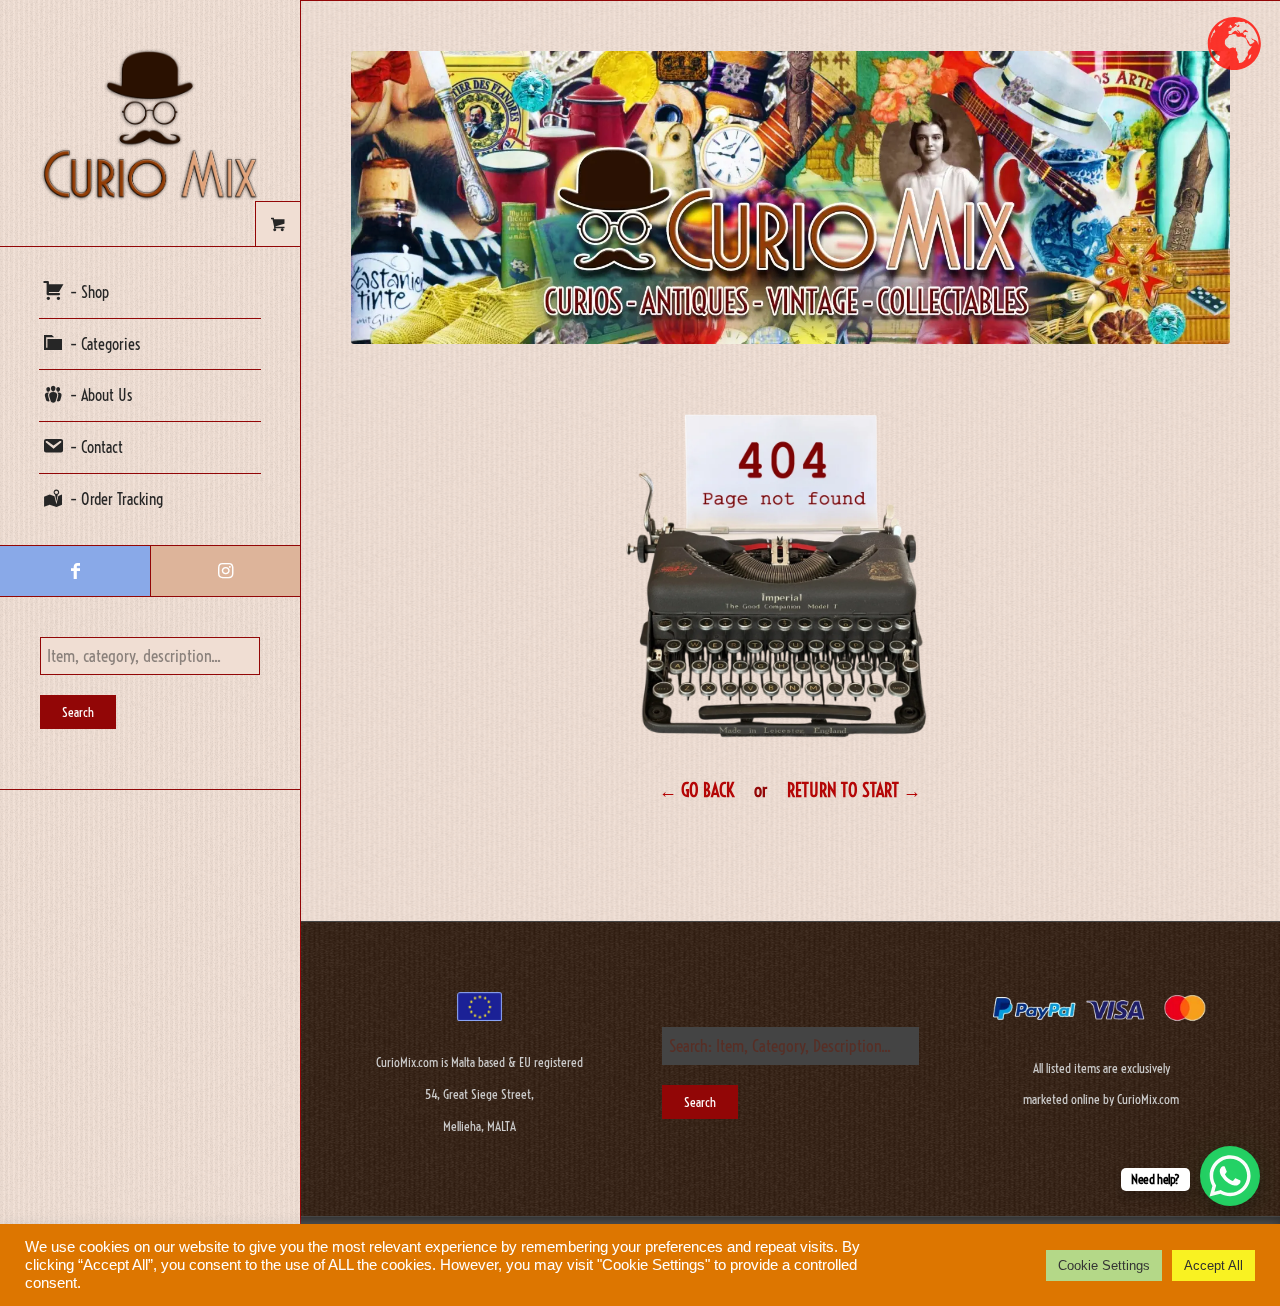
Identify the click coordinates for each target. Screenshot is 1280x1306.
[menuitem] (150, 293)
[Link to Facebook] (75, 571)
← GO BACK (696, 790)
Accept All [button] (1213, 1265)
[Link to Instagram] (225, 571)
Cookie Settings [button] (1104, 1265)
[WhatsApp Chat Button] (1230, 1176)
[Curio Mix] (150, 123)
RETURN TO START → (854, 790)
